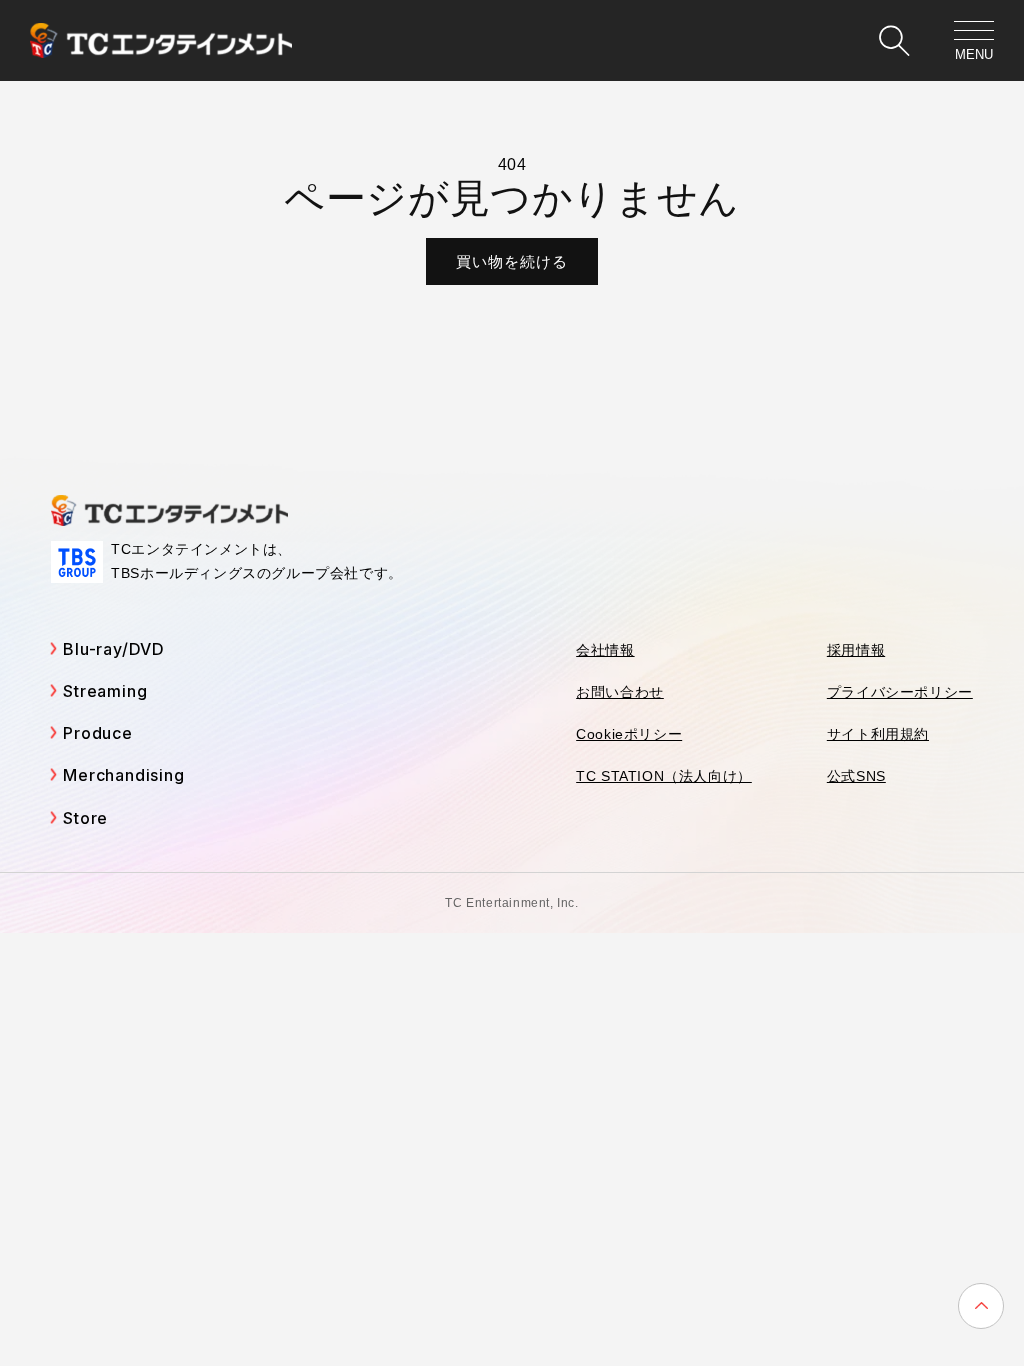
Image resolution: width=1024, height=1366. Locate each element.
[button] (894, 41)
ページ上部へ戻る (981, 1306)
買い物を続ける (512, 261)
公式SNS (856, 776)
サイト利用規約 (878, 734)
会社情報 (605, 650)
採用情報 (856, 650)
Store (85, 818)
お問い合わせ (620, 692)
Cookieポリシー (629, 734)
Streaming (105, 691)
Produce (98, 733)
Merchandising (123, 775)
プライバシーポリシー (900, 692)
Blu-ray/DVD (114, 649)
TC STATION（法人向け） (664, 776)
